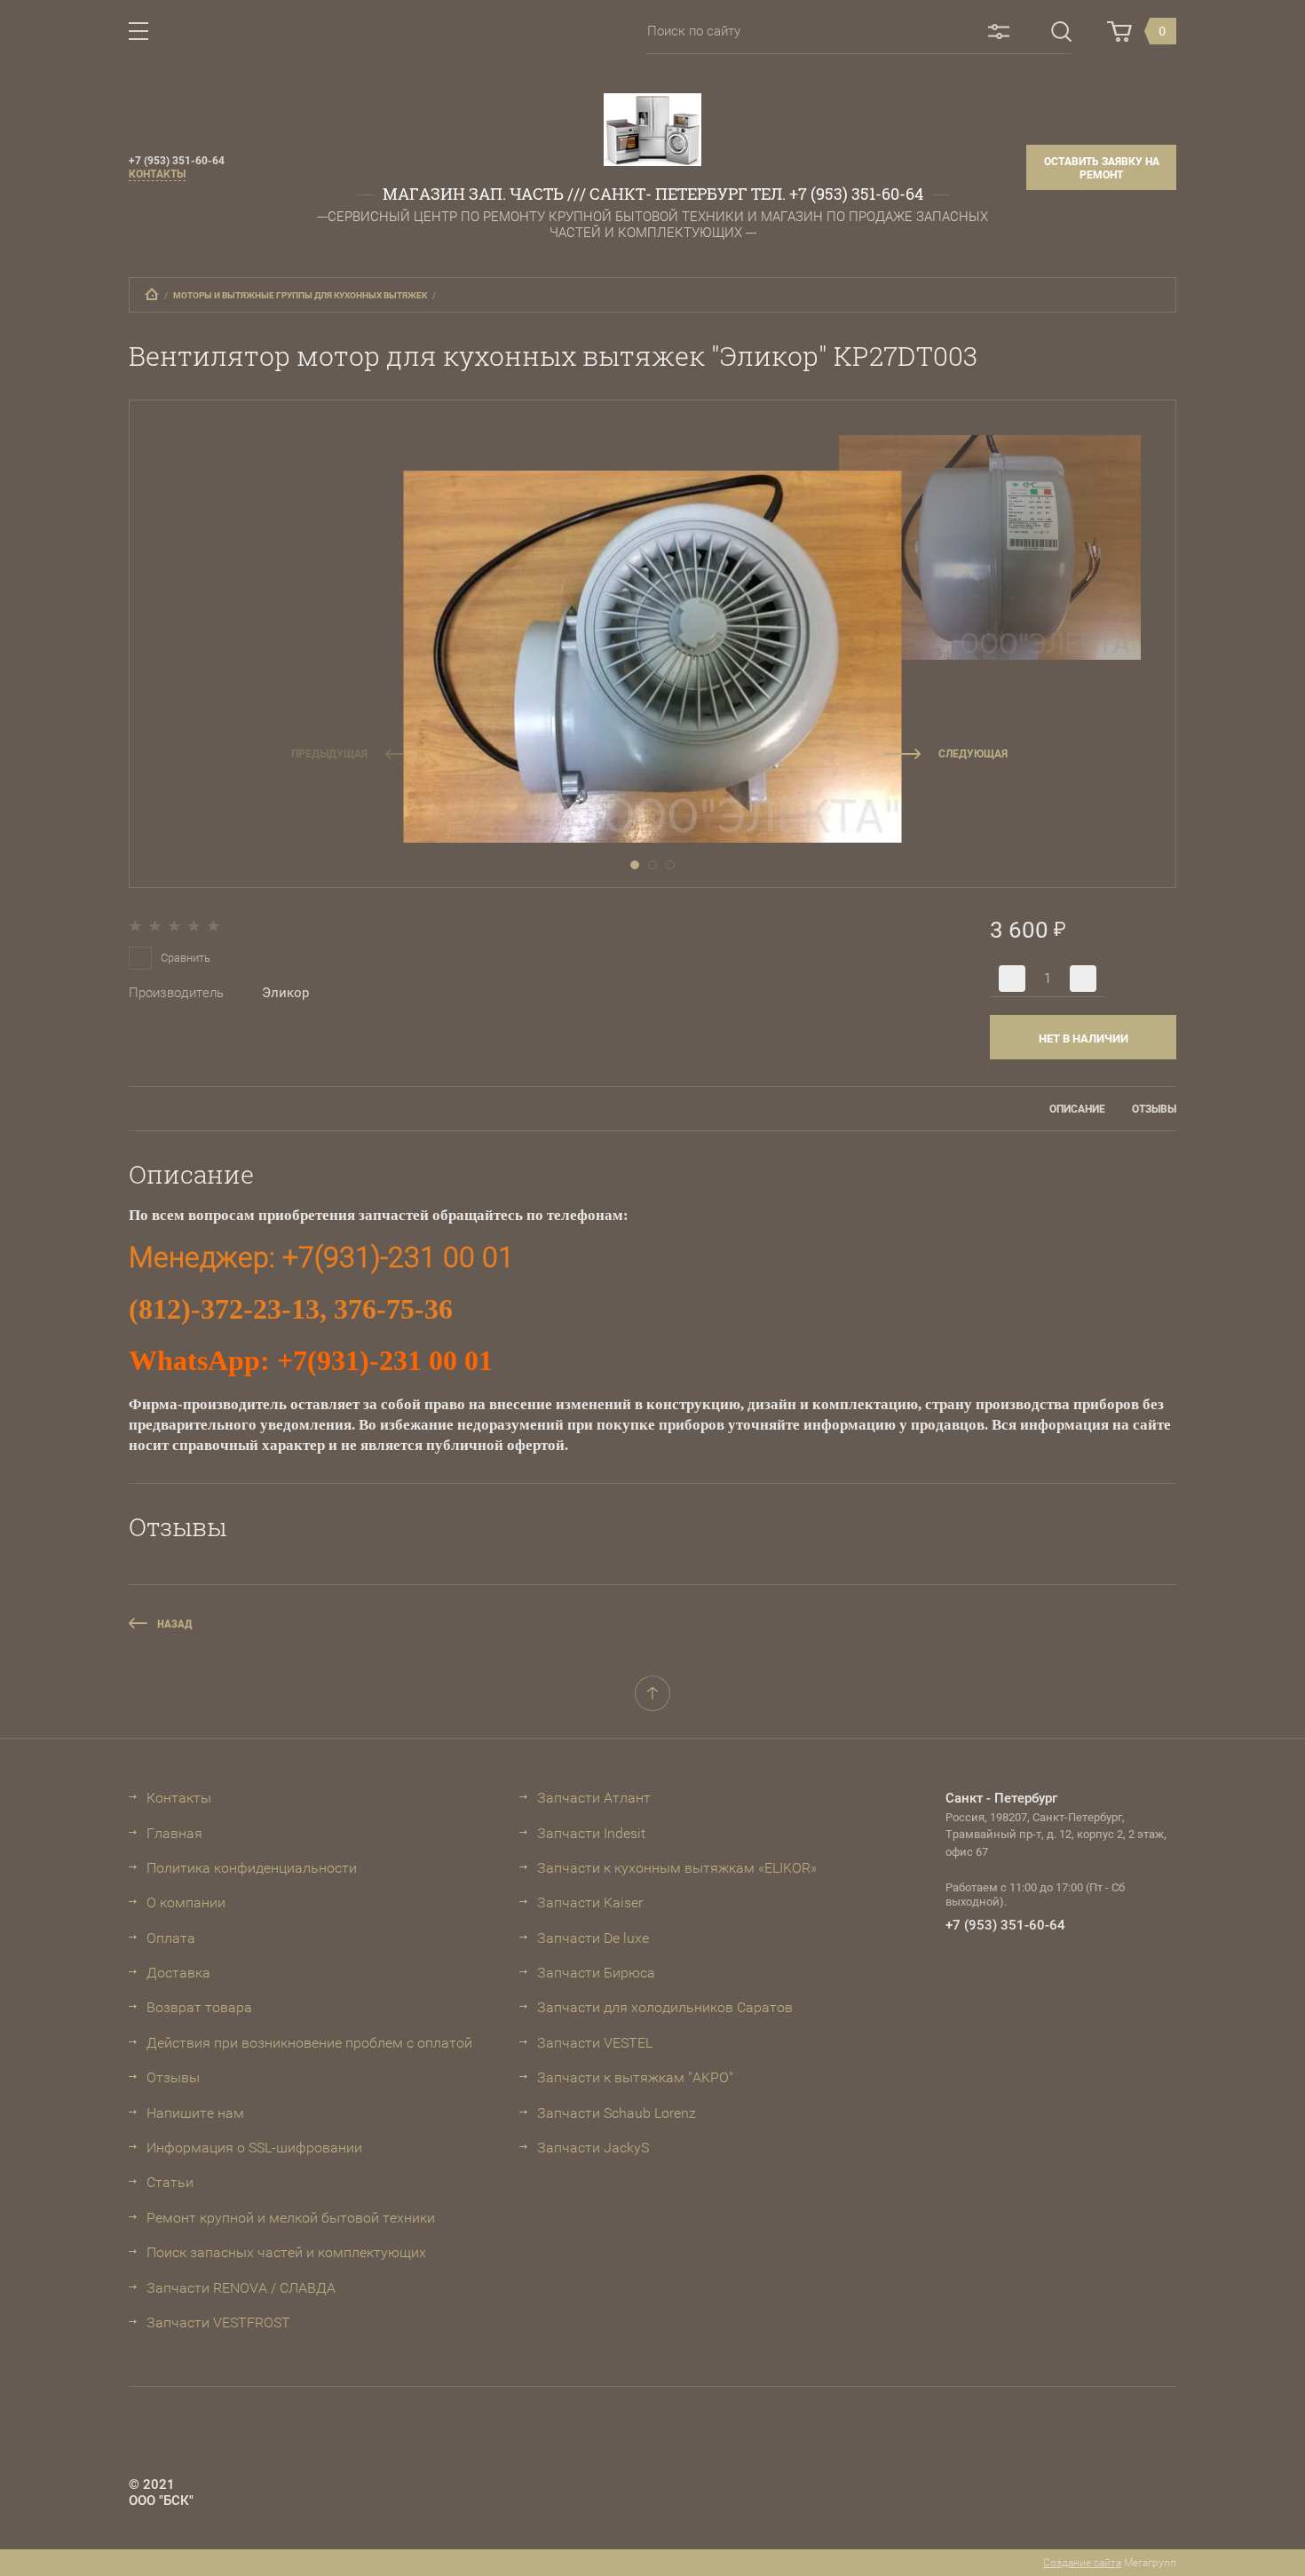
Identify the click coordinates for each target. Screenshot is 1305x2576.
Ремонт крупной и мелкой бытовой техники (291, 2218)
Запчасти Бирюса (596, 1973)
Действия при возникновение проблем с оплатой (309, 2043)
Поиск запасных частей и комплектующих (286, 2252)
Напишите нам (195, 2113)
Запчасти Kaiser (590, 1902)
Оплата (171, 1938)
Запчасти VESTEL (595, 2043)
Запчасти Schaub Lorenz (617, 2113)
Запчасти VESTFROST (218, 2322)
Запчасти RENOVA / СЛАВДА (241, 2288)
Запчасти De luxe (593, 1938)
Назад (175, 1624)
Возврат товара (199, 2007)
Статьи (170, 2182)
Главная (174, 1833)
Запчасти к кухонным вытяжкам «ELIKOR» (677, 1868)
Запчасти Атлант (594, 1798)
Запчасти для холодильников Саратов (665, 2007)
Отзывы (173, 2077)
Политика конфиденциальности (252, 1868)
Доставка (178, 1973)
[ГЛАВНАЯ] (152, 294)
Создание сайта (1082, 2563)
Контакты (157, 174)
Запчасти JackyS (593, 2148)
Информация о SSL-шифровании (254, 2148)
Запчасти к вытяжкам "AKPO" (635, 2077)
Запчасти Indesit (591, 1833)
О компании (186, 1902)
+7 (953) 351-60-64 (177, 161)
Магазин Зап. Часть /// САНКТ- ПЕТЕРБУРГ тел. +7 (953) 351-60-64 (653, 194)
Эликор (285, 993)
